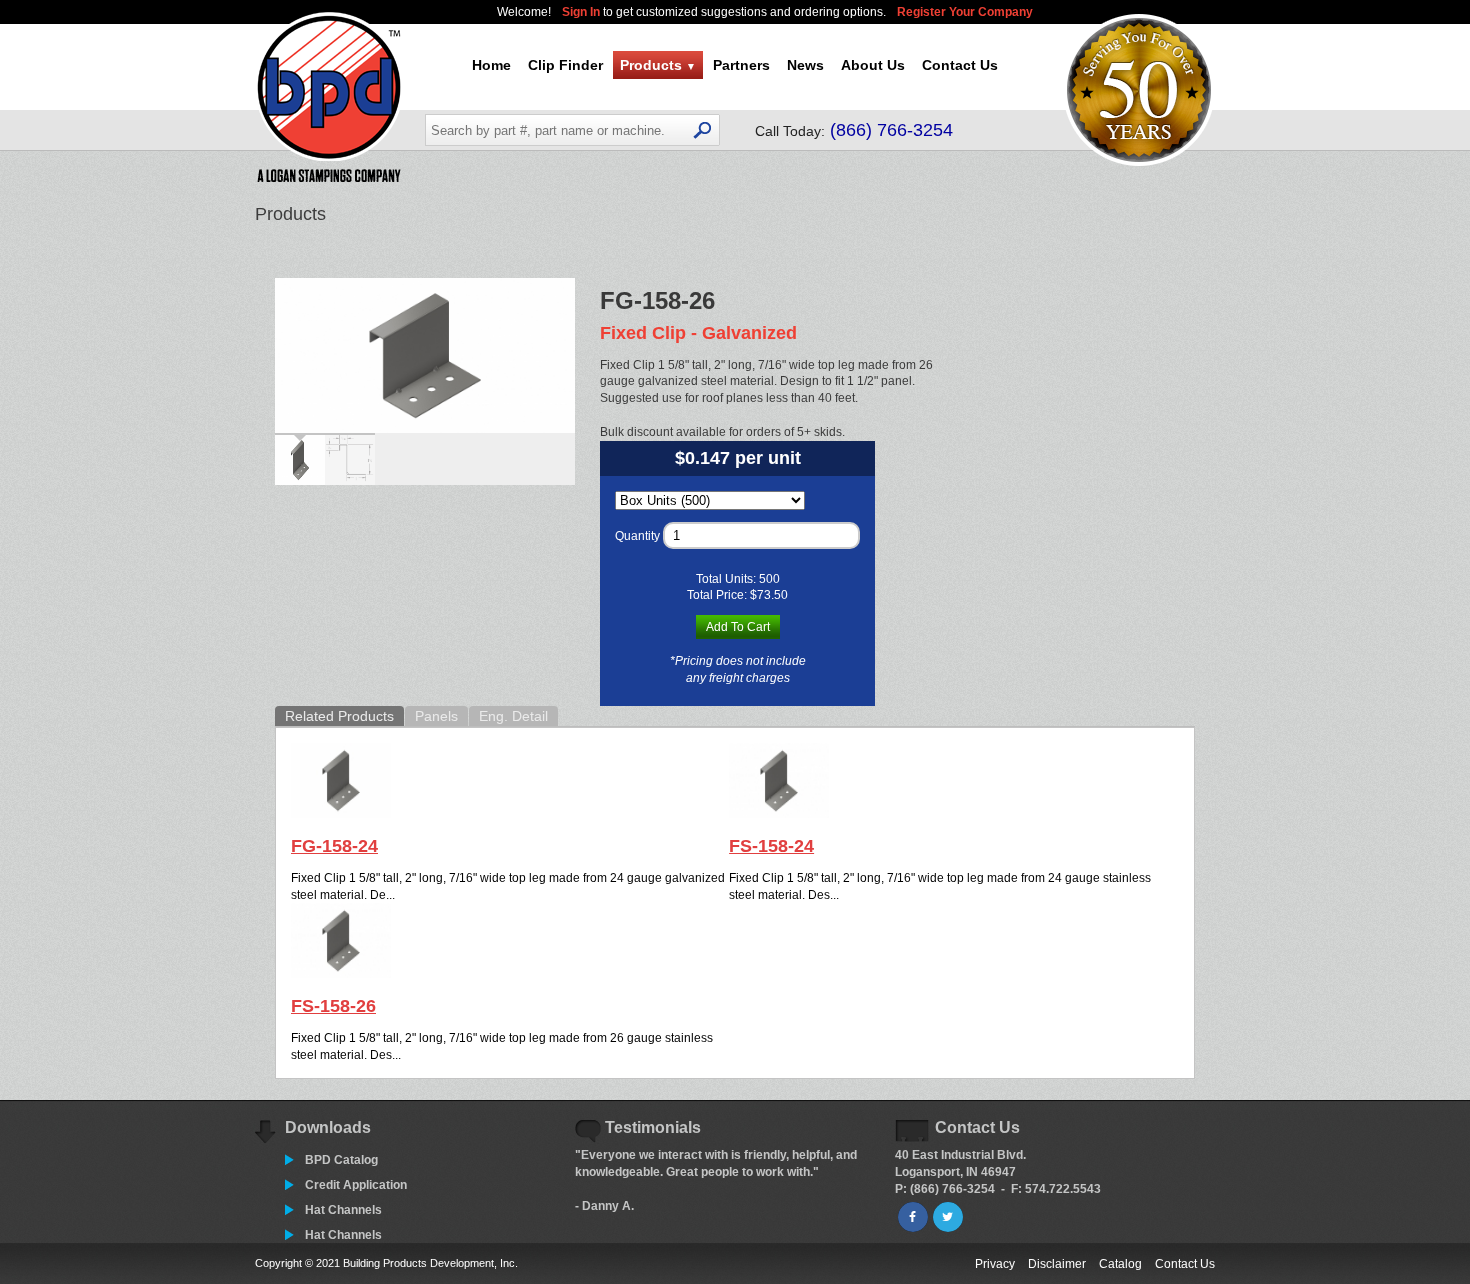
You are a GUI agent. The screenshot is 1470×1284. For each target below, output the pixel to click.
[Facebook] (913, 1217)
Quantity (637, 536)
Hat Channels (343, 1210)
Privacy (995, 1264)
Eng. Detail (513, 716)
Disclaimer (1057, 1264)
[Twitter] (948, 1217)
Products (658, 65)
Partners (741, 65)
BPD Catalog (341, 1160)
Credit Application (356, 1185)
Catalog (1120, 1264)
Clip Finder (565, 65)
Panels (436, 716)
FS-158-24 (771, 846)
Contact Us (960, 65)
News (805, 65)
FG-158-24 (334, 846)
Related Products (339, 716)
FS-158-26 (333, 1006)
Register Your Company (965, 12)
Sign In (582, 12)
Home (491, 65)
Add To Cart (738, 627)
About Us (873, 65)
